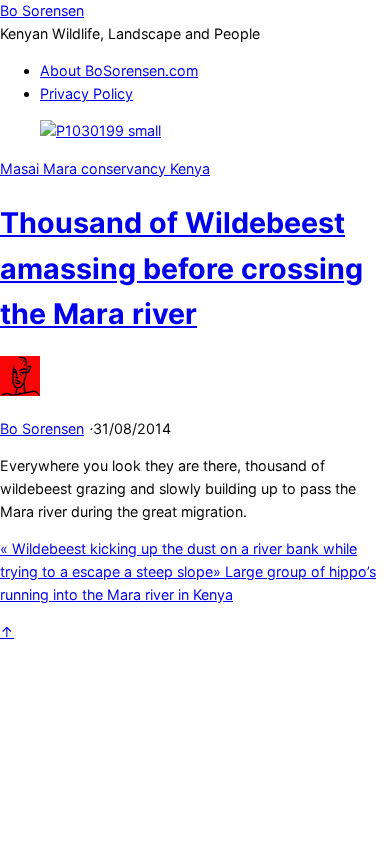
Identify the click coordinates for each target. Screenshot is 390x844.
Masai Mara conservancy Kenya (105, 168)
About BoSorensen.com (119, 70)
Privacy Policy (86, 93)
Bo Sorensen (42, 428)
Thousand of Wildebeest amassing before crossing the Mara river (181, 268)
